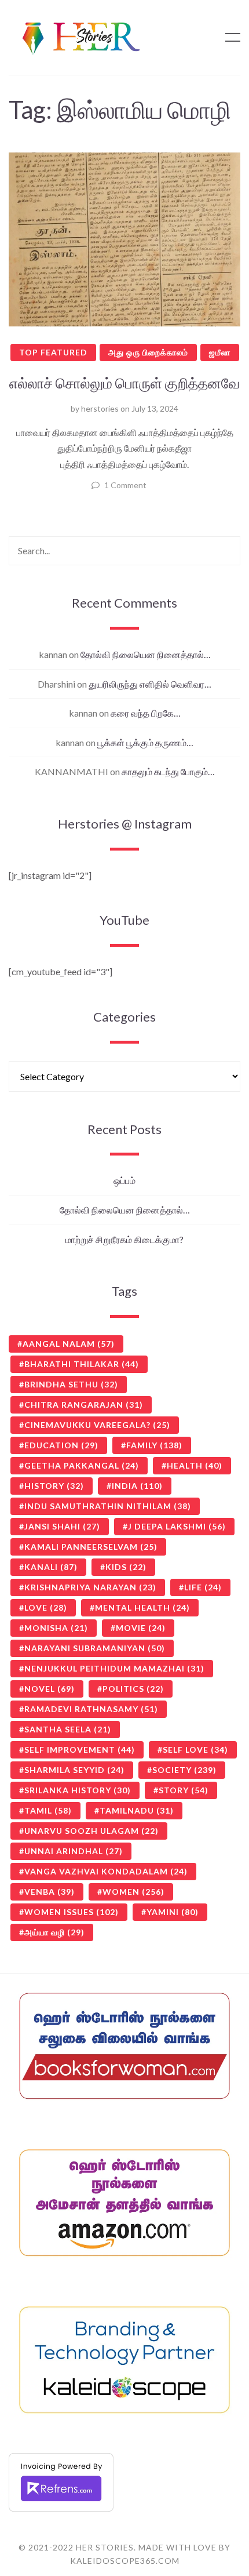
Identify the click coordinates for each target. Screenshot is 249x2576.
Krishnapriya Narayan (90, 1587)
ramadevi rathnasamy (91, 1709)
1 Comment (125, 485)
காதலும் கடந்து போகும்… (168, 771)
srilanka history (78, 1790)
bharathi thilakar (82, 1364)
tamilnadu (137, 1810)
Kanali (51, 1567)
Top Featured (53, 352)
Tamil (48, 1810)
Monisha (56, 1628)
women (133, 1892)
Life (203, 1587)
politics (133, 1689)
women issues (72, 1912)
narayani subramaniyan (95, 1648)
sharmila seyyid (74, 1770)
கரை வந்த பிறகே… (146, 713)
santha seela (68, 1729)
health (195, 1465)
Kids (126, 1567)
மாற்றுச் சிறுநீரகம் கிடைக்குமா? (124, 1239)
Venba (50, 1892)
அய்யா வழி (54, 1932)
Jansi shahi (62, 1526)
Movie (141, 1628)
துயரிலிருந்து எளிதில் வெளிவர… (150, 684)
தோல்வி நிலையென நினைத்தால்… (146, 654)
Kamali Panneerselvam (91, 1547)
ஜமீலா (220, 352)
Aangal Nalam (69, 1344)
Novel (50, 1689)
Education (61, 1445)
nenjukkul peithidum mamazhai (114, 1668)
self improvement (80, 1750)
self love (195, 1750)
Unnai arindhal (74, 1851)
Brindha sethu (71, 1384)
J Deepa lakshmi (177, 1526)
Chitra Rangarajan (84, 1405)
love (46, 1607)
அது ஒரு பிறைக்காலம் (148, 352)
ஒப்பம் (124, 1180)
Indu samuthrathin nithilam (108, 1506)
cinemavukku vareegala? (97, 1425)
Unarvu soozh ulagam (91, 1831)
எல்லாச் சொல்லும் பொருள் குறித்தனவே (124, 383)
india (137, 1486)
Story (184, 1790)
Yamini (173, 1912)
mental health (142, 1607)
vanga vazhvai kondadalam (106, 1871)
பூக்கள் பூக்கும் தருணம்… (145, 742)
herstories (100, 408)
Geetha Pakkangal (82, 1465)
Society (184, 1770)
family (154, 1445)
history (54, 1486)
